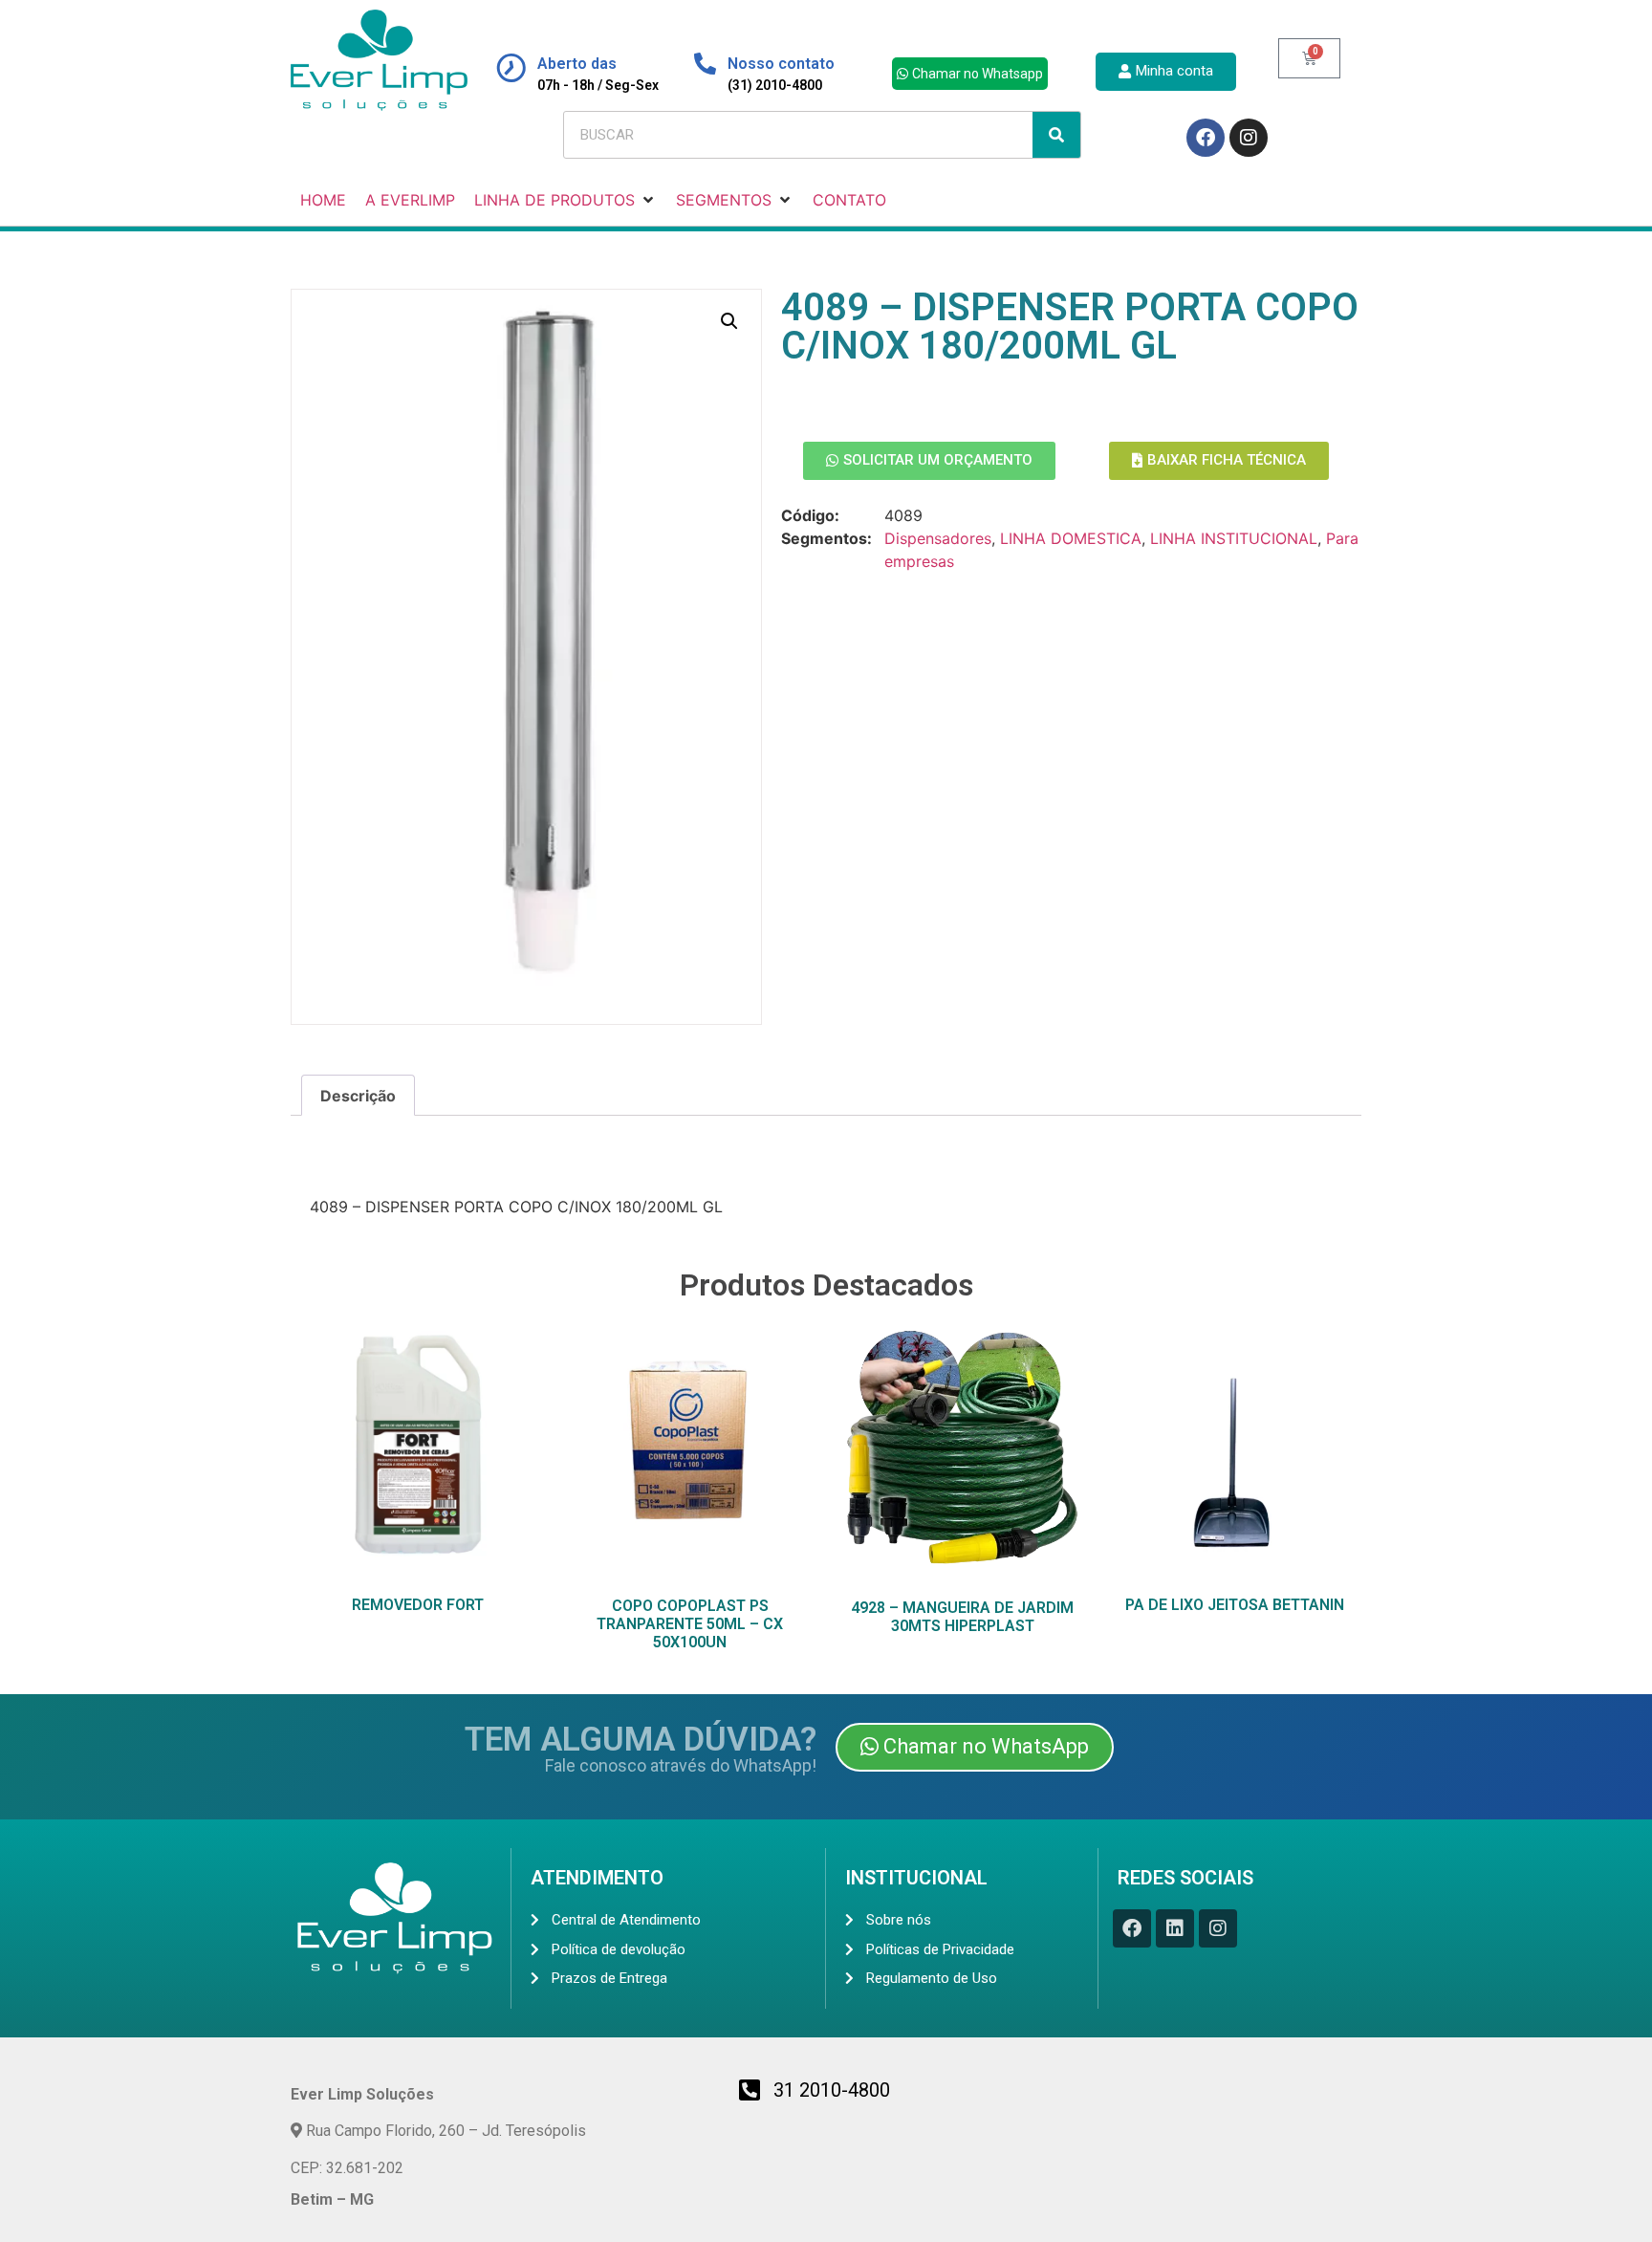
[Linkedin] (1175, 1928)
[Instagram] (1249, 138)
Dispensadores (938, 538)
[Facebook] (1206, 138)
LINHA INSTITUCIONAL (1234, 538)
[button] (729, 321)
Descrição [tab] (358, 1096)
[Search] (1056, 135)
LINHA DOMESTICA (1071, 538)
